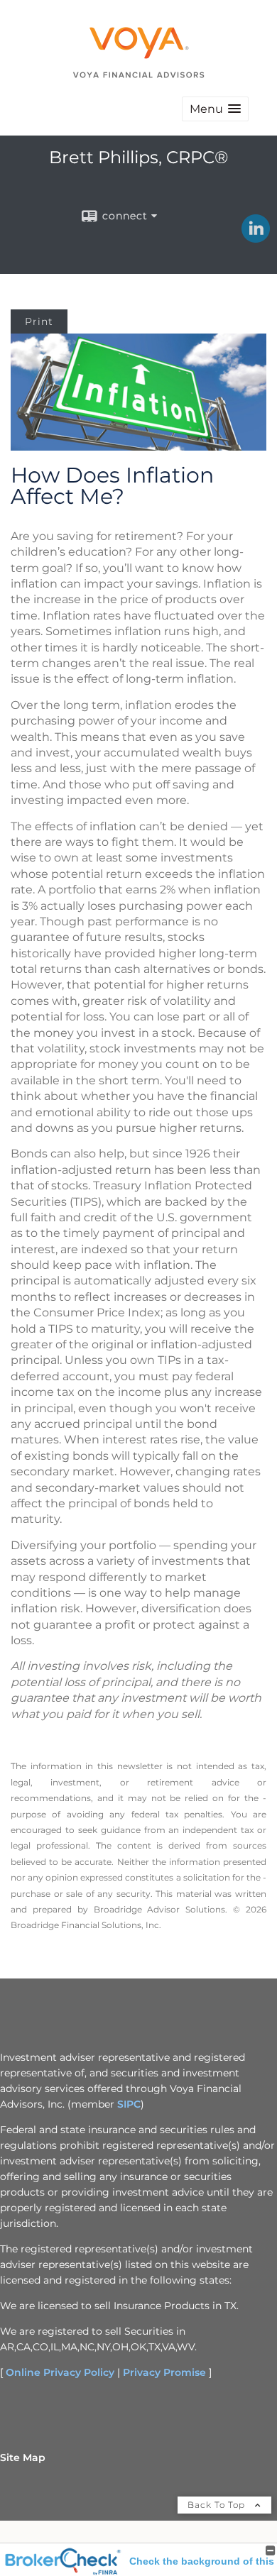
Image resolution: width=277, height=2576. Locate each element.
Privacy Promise (164, 2372)
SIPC (129, 2104)
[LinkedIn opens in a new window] (256, 238)
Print (39, 321)
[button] (215, 109)
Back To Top (218, 2505)
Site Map (23, 2457)
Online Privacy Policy (60, 2372)
